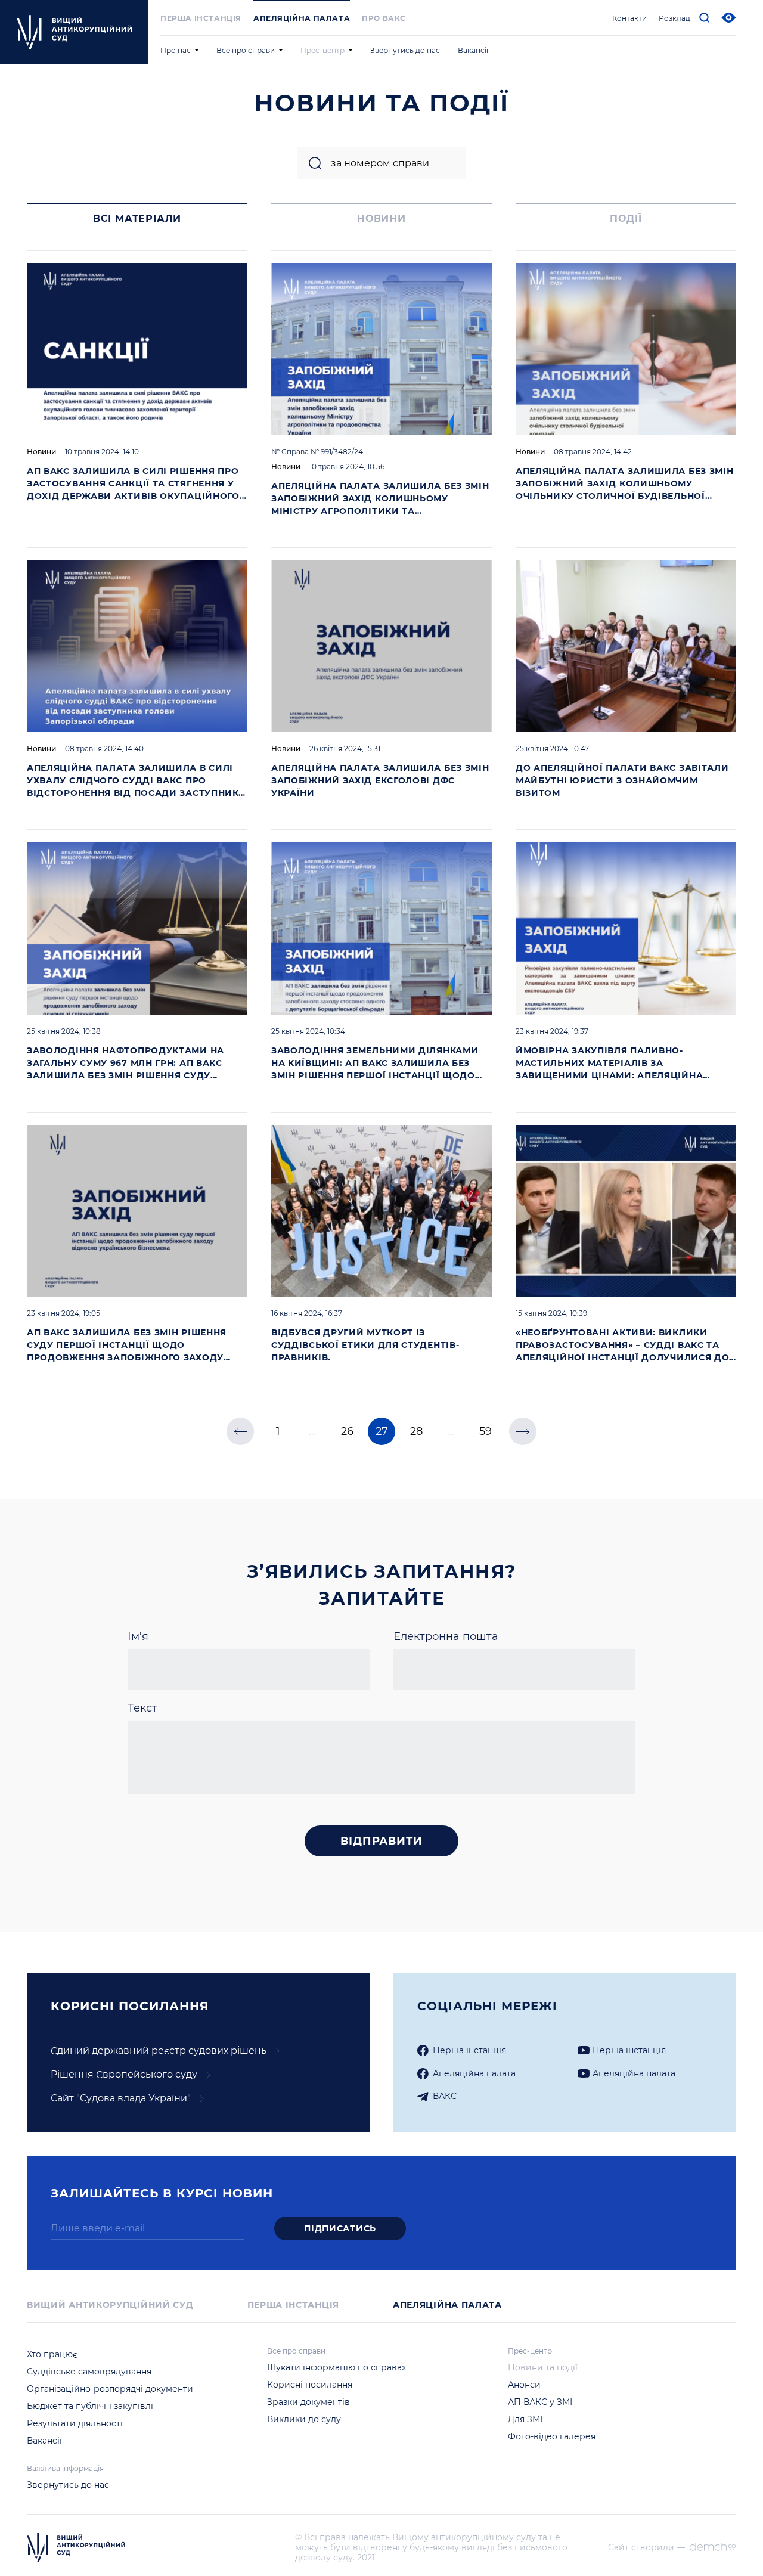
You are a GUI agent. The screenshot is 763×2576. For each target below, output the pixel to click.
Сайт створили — (646, 2548)
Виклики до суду (304, 2419)
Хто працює (52, 2354)
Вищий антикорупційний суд (110, 2305)
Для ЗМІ (525, 2419)
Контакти (629, 18)
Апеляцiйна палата (474, 2073)
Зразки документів (308, 2402)
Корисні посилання (310, 2385)
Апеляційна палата (302, 18)
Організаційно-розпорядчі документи (110, 2389)
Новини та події (543, 2367)
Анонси (524, 2385)
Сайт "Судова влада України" (121, 2098)
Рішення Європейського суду (124, 2074)
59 (486, 1431)
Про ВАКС (384, 18)
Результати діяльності (75, 2423)
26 (347, 1431)
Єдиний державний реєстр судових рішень (159, 2050)
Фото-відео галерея (552, 2436)
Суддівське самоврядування (89, 2372)
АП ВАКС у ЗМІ (540, 2402)
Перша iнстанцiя (201, 18)
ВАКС (445, 2096)
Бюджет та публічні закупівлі (90, 2406)
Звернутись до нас (405, 50)
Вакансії (473, 50)
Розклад (674, 18)
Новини (41, 452)
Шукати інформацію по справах (336, 2367)
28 (416, 1431)
